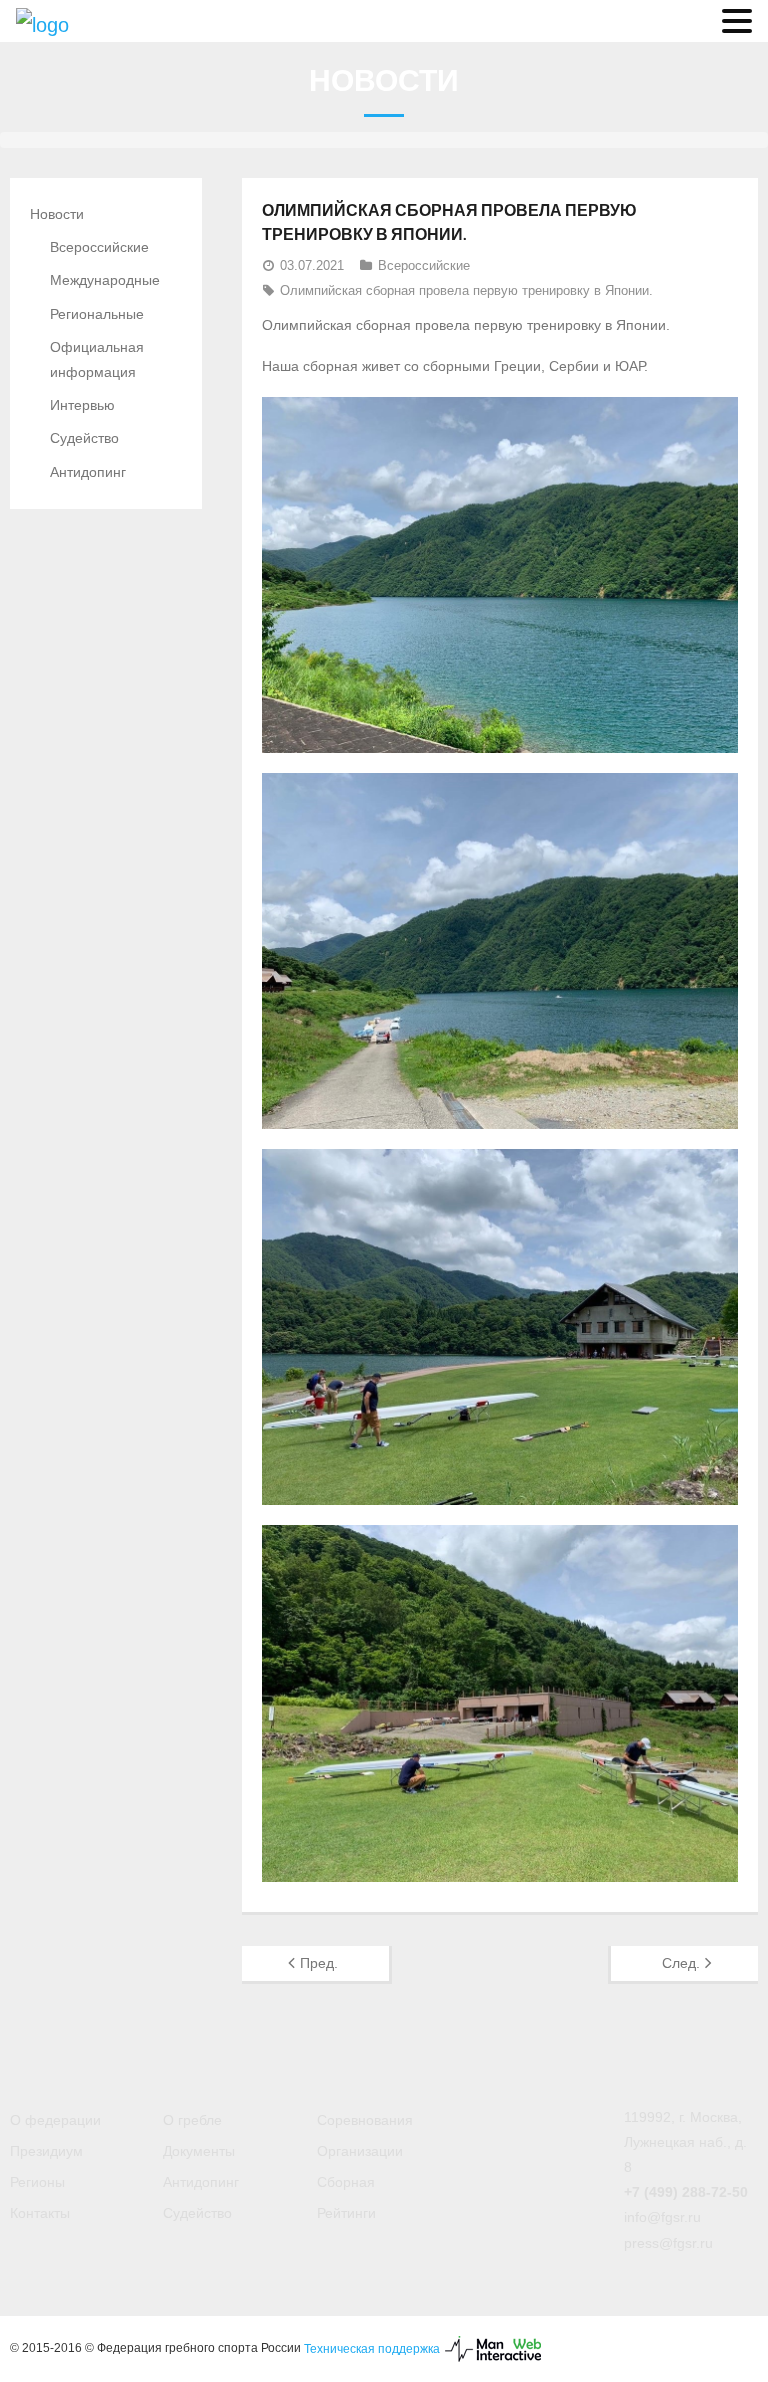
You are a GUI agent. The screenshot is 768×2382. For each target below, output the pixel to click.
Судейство (84, 438)
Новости (57, 214)
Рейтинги (346, 2213)
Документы (199, 2151)
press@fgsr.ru (668, 2243)
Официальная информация (97, 359)
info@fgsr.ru (662, 2217)
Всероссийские (424, 265)
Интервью (82, 405)
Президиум (46, 2151)
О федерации (55, 2120)
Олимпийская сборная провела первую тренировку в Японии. (466, 290)
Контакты (40, 2213)
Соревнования (365, 2120)
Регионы (37, 2182)
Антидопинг (88, 472)
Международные (105, 280)
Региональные (97, 314)
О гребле (192, 2120)
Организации (360, 2151)
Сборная (346, 2182)
